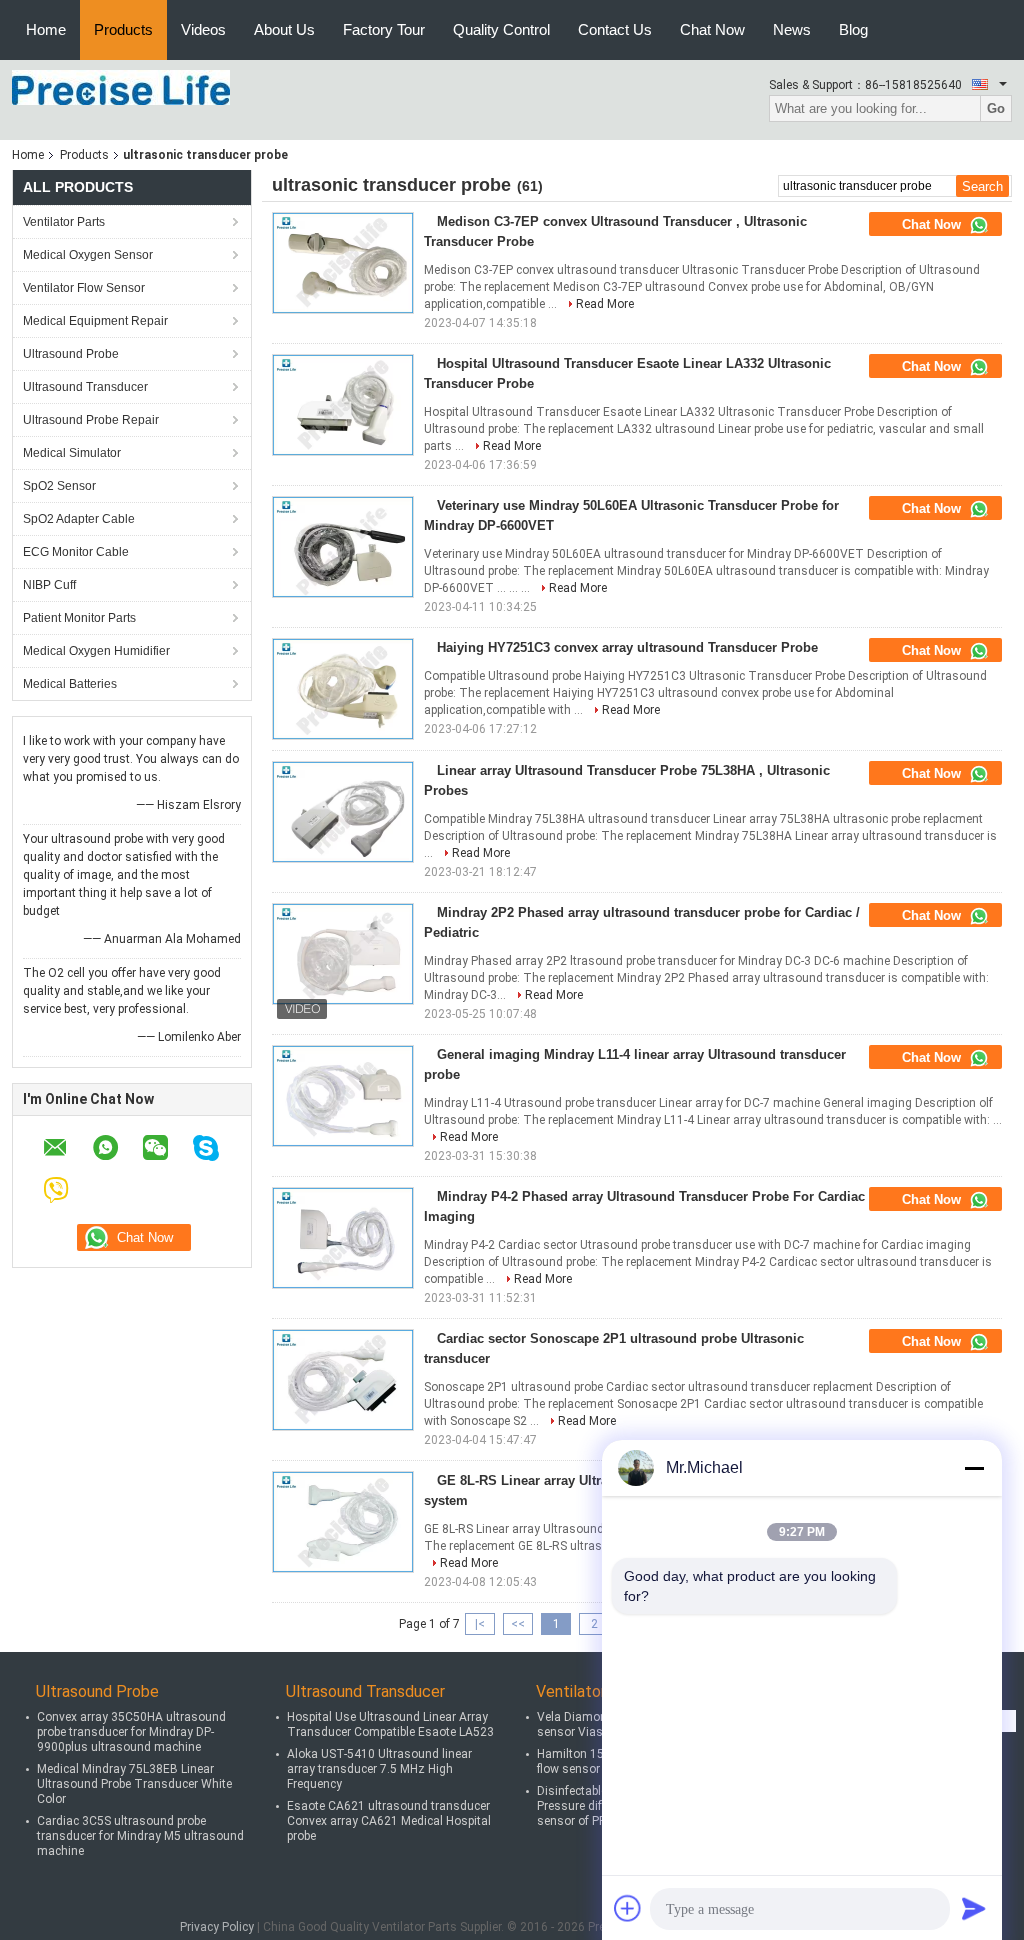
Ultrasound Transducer (85, 387)
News (792, 29)
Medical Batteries (70, 684)
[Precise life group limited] (121, 87)
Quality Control (501, 29)
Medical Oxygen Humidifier (96, 651)
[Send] (974, 1908)
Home (46, 29)
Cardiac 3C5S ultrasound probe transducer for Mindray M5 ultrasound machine (140, 1836)
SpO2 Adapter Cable (79, 519)
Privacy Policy (217, 1927)
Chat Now (712, 29)
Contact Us (615, 29)
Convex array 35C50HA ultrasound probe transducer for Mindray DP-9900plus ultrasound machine (131, 1732)
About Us (284, 29)
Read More (605, 304)
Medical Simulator (72, 453)
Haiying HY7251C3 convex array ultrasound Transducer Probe (627, 647)
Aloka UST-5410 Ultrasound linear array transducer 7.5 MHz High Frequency (379, 1769)
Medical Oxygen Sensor (88, 255)
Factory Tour (384, 29)
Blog (853, 29)
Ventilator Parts (64, 222)
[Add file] (628, 1908)
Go (996, 108)
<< (518, 1624)
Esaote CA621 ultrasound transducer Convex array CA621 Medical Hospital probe (389, 1821)
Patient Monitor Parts (79, 618)
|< (480, 1624)
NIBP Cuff (49, 585)
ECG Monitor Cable (76, 552)
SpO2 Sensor (59, 486)
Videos (203, 29)
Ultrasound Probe (71, 354)
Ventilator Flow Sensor (84, 288)
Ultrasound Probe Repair (91, 420)
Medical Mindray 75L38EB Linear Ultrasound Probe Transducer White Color (134, 1784)
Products (123, 29)
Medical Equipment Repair (95, 321)
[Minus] (974, 1468)
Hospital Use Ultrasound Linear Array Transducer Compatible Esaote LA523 (390, 1724)
